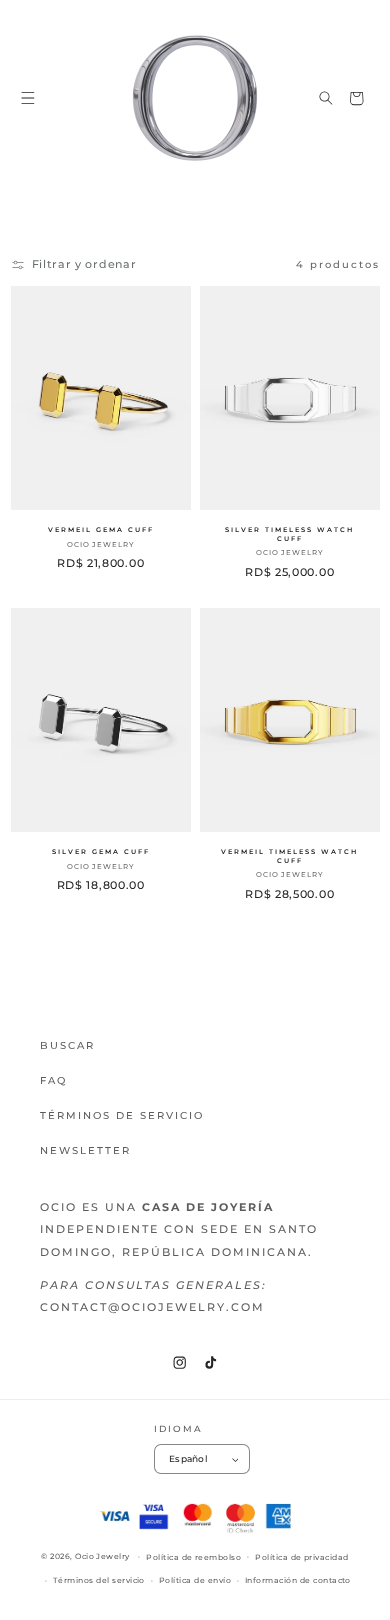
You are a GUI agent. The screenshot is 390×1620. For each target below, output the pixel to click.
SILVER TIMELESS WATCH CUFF (289, 534)
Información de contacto (298, 1580)
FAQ (53, 1080)
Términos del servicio (99, 1580)
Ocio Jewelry (102, 1556)
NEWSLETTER (85, 1150)
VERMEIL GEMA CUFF (100, 530)
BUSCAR (67, 1045)
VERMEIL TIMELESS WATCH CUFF (289, 857)
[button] (28, 98)
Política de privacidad (302, 1557)
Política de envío (195, 1580)
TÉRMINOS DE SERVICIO (122, 1115)
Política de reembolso (193, 1557)
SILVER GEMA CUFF (100, 853)
